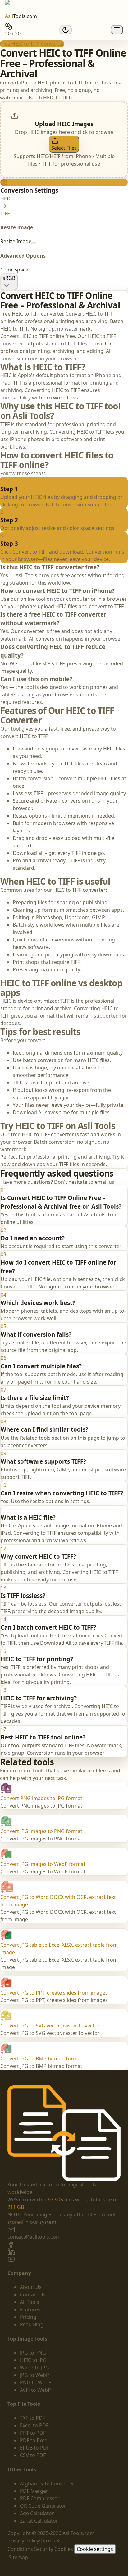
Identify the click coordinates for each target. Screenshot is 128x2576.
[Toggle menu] (117, 30)
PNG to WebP (36, 2382)
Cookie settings (95, 2549)
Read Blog (32, 2324)
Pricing (28, 2317)
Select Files (64, 148)
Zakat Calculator (39, 2521)
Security (44, 2549)
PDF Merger (34, 2491)
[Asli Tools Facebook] (64, 2244)
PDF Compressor (40, 2498)
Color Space (14, 270)
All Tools (30, 2302)
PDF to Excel (34, 2440)
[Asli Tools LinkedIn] (64, 2252)
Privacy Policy (23, 2541)
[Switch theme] (66, 30)
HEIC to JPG (33, 2360)
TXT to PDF (32, 2418)
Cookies (64, 2549)
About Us (31, 2287)
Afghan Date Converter (47, 2483)
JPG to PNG (33, 2353)
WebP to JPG (34, 2368)
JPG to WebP (34, 2375)
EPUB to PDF (35, 2448)
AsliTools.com (78, 2533)
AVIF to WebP (35, 2390)
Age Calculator (37, 2513)
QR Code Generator (43, 2506)
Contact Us (33, 2295)
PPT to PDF (33, 2433)
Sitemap (18, 2557)
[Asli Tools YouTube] (64, 2259)
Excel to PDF (34, 2425)
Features (30, 2309)
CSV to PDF (33, 2455)
